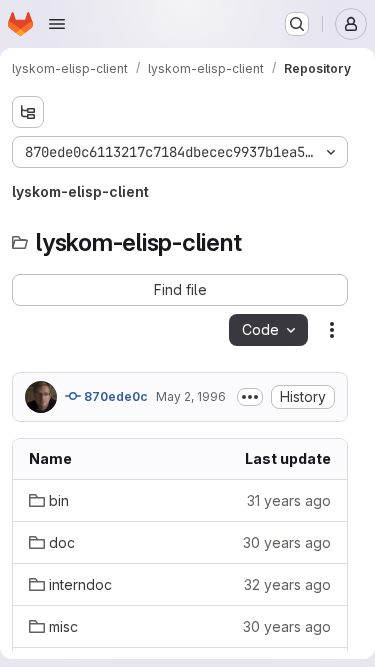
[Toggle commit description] (250, 397)
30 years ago (287, 542)
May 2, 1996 (191, 396)
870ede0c (114, 396)
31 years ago (289, 500)
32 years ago (287, 584)
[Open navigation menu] (57, 24)
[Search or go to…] (297, 24)
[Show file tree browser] (28, 112)
